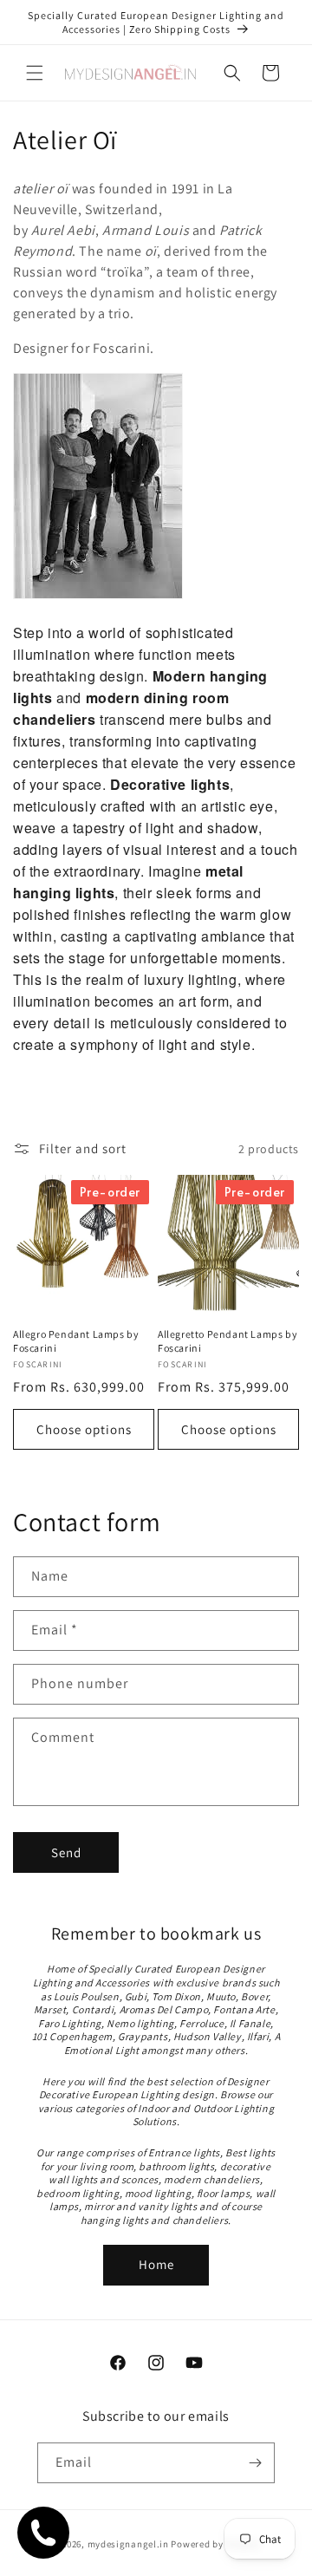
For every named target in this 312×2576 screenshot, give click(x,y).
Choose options (84, 1429)
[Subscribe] (255, 2463)
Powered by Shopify (215, 2544)
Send (66, 1852)
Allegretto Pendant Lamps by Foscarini (227, 1341)
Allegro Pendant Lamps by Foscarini (76, 1341)
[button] (35, 73)
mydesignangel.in (128, 2544)
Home (156, 2264)
